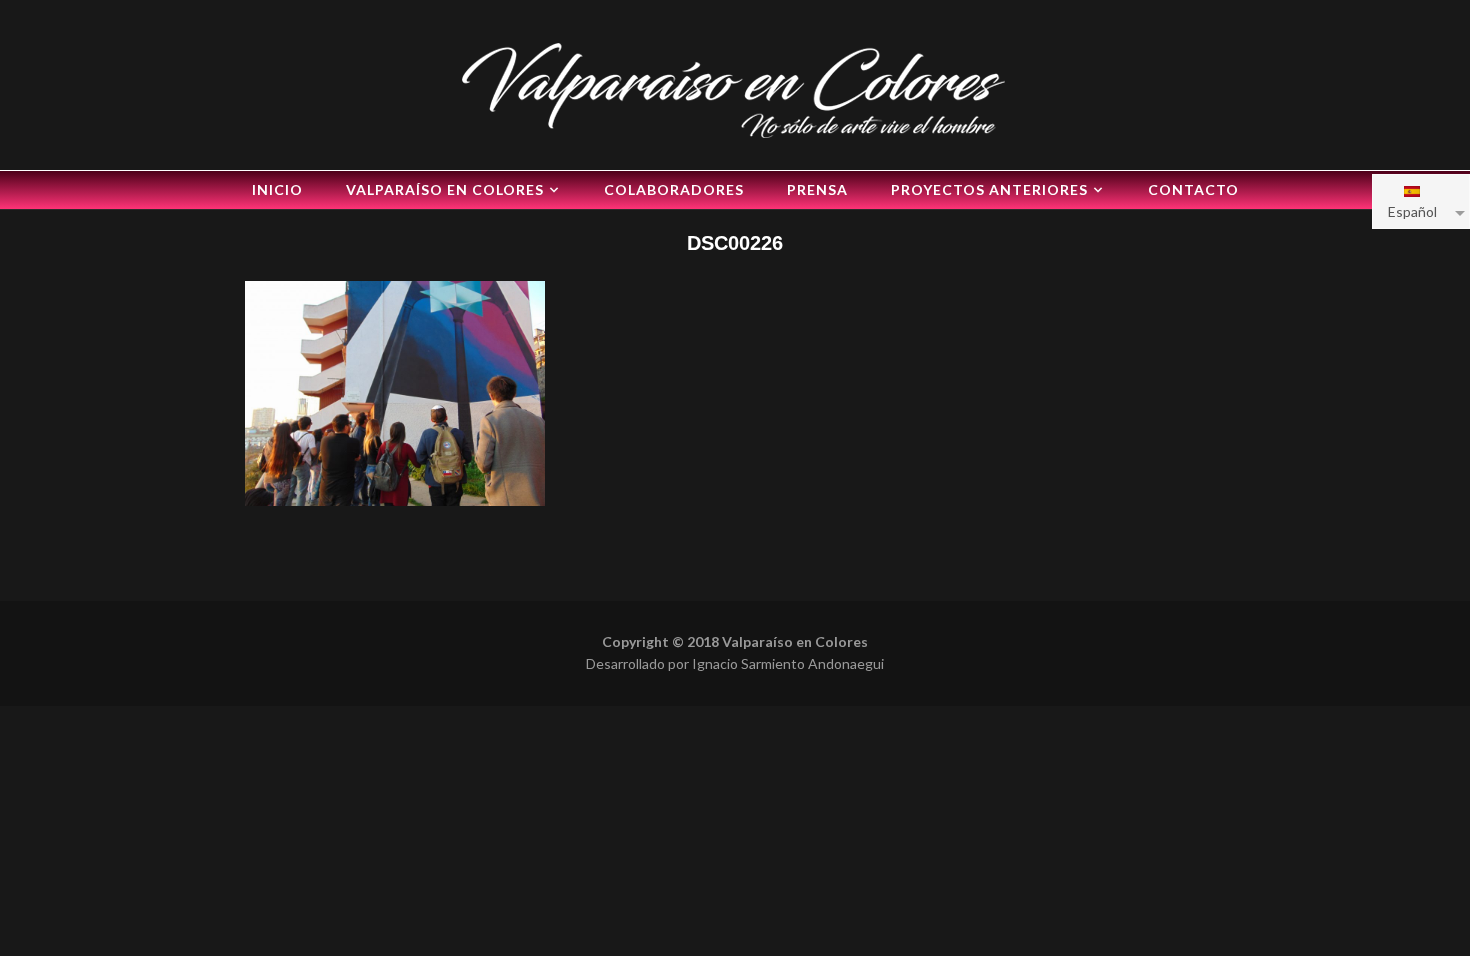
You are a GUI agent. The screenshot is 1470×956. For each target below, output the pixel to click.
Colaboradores (674, 189)
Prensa (817, 189)
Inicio (277, 189)
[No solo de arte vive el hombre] (735, 87)
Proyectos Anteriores (989, 189)
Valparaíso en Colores (445, 189)
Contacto (1193, 189)
